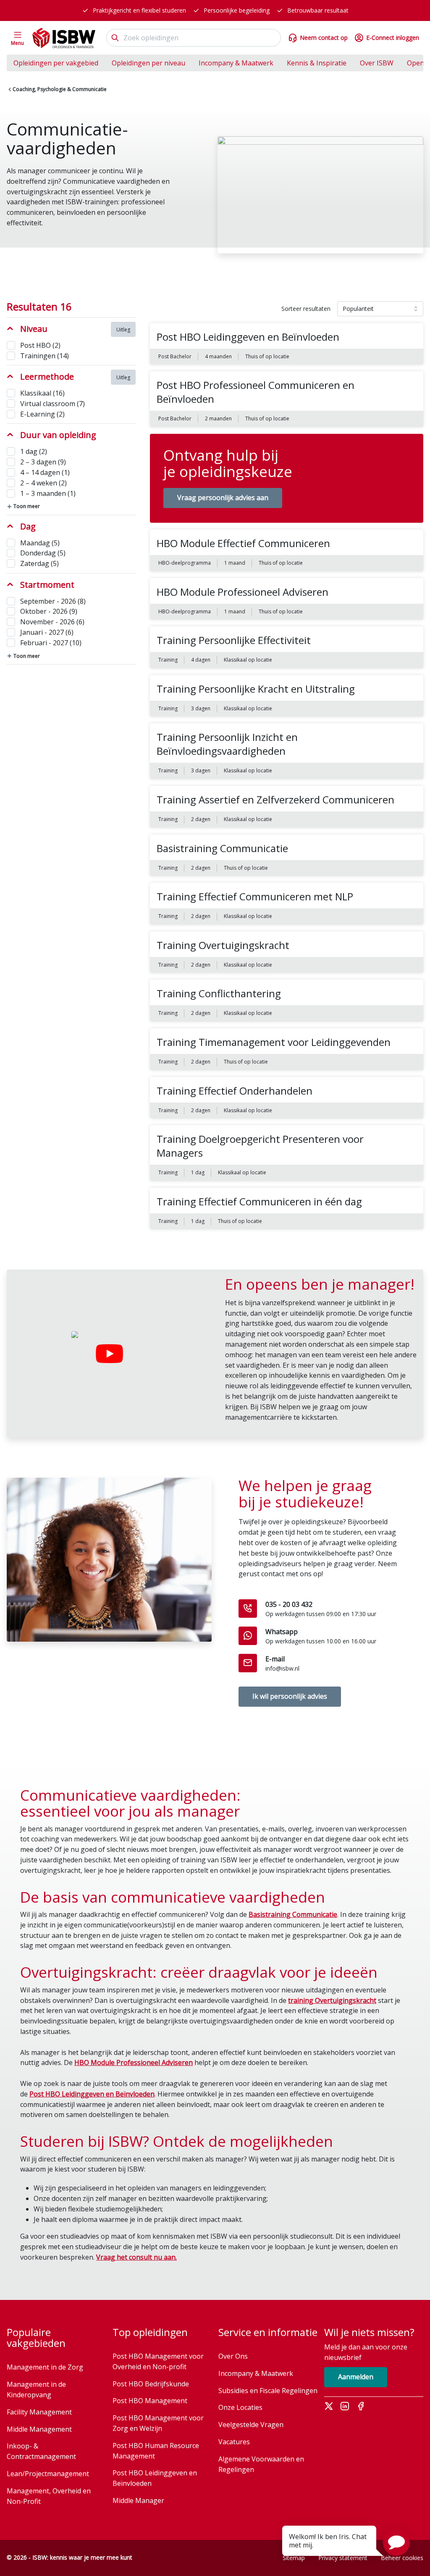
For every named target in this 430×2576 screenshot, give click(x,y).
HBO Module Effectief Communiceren (243, 543)
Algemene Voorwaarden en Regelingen (261, 2464)
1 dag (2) (34, 451)
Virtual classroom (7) (52, 404)
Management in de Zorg (45, 2367)
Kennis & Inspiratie (317, 63)
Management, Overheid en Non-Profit (49, 2496)
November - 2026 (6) (52, 622)
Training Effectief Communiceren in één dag (259, 1201)
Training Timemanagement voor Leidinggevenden (274, 1042)
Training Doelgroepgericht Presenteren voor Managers (260, 1146)
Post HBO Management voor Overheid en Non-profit (158, 2361)
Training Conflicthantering (219, 993)
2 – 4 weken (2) (43, 483)
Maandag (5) (40, 543)
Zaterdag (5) (39, 563)
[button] (396, 2542)
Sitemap (294, 2558)
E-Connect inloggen (393, 38)
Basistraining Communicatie (222, 848)
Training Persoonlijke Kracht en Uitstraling (256, 689)
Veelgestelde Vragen (251, 2425)
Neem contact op (324, 38)
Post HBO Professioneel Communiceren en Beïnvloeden (256, 392)
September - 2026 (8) (53, 601)
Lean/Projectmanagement (48, 2474)
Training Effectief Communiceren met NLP (255, 896)
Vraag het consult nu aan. (136, 2257)
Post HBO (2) (40, 345)
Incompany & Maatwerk (236, 63)
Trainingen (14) (45, 356)
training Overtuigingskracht (332, 2000)
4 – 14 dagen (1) (45, 472)
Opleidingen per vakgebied (56, 63)
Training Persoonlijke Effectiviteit (234, 640)
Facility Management (39, 2412)
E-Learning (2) (42, 414)
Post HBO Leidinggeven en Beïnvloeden (248, 337)
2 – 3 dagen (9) (43, 462)
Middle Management (39, 2429)
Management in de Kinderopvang (36, 2390)
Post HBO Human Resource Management (156, 2451)
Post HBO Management (150, 2401)
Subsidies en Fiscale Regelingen (268, 2391)
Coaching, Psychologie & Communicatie (60, 89)
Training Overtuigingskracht (223, 945)
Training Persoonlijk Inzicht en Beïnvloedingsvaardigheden (227, 744)
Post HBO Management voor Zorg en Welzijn (158, 2423)
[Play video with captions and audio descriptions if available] (109, 1354)
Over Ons (233, 2356)
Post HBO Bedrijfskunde (151, 2384)
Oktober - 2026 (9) (49, 611)
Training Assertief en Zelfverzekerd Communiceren (275, 799)
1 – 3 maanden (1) (48, 493)
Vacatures (234, 2442)
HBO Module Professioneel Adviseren (243, 592)
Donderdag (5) (43, 553)
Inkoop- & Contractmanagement (41, 2451)
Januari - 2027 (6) (47, 632)
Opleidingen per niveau (148, 63)
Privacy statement (343, 2558)
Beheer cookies (402, 2558)
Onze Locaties (240, 2407)
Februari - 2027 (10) (51, 643)
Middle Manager (138, 2500)
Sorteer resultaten (306, 309)
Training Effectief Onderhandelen (235, 1091)
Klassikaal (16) (42, 393)
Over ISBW (377, 63)
